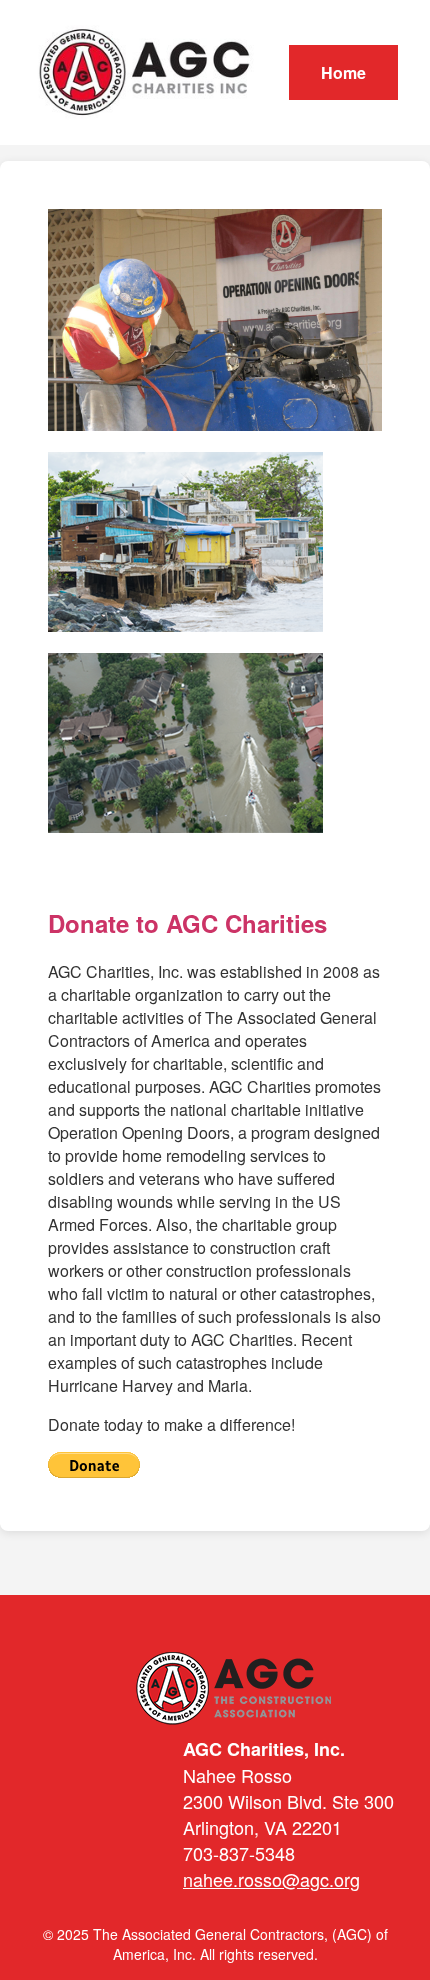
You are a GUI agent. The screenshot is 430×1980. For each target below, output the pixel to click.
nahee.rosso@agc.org (271, 1879)
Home (343, 72)
